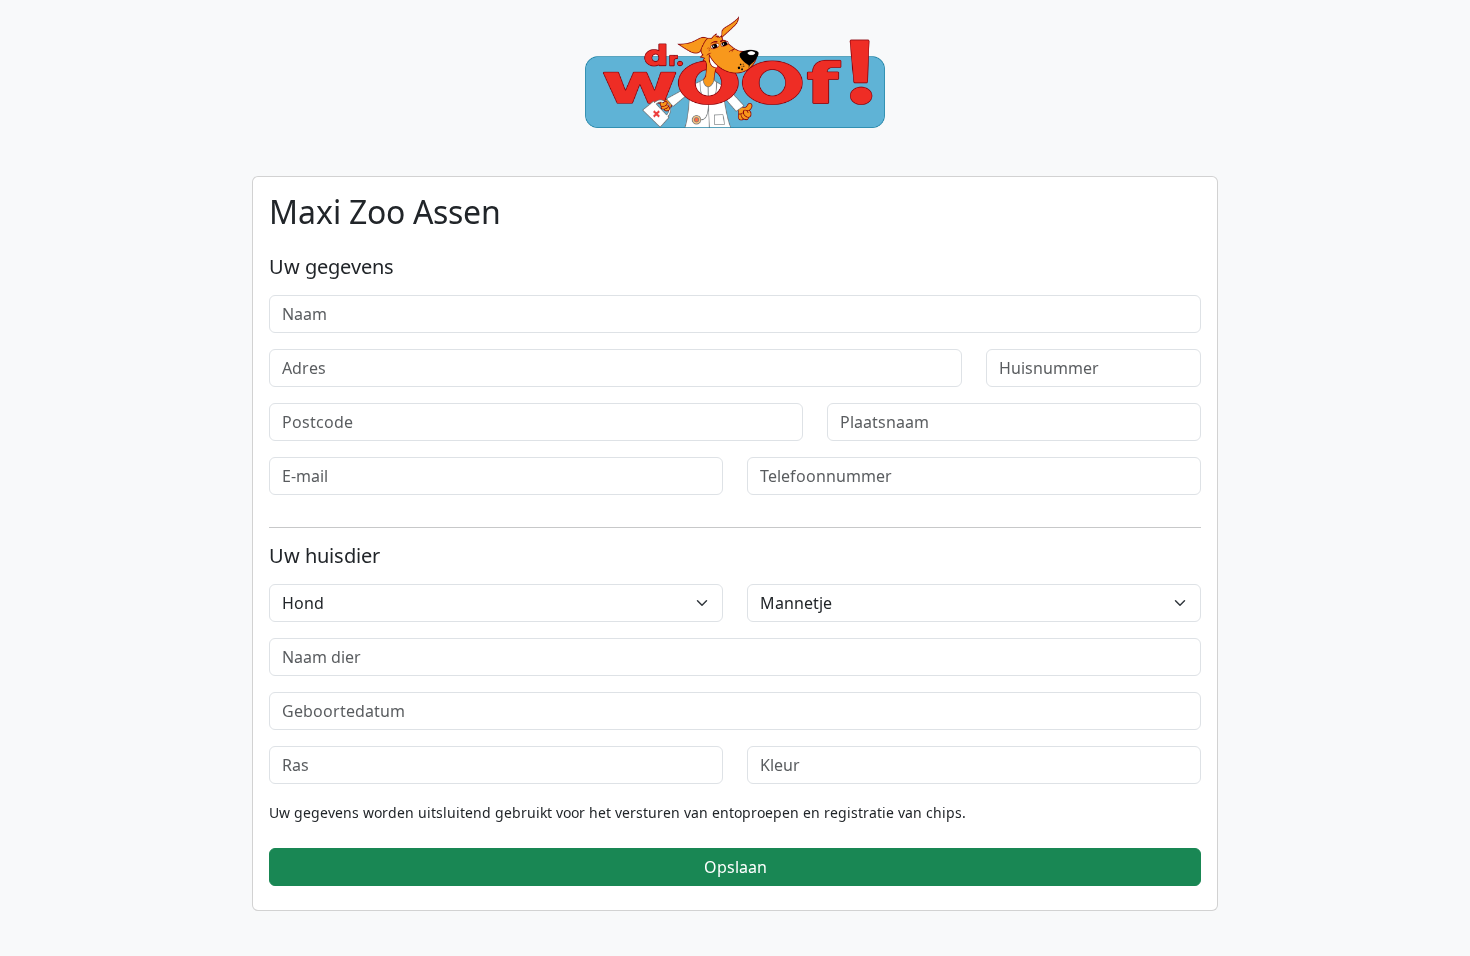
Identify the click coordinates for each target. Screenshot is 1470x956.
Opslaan (735, 867)
